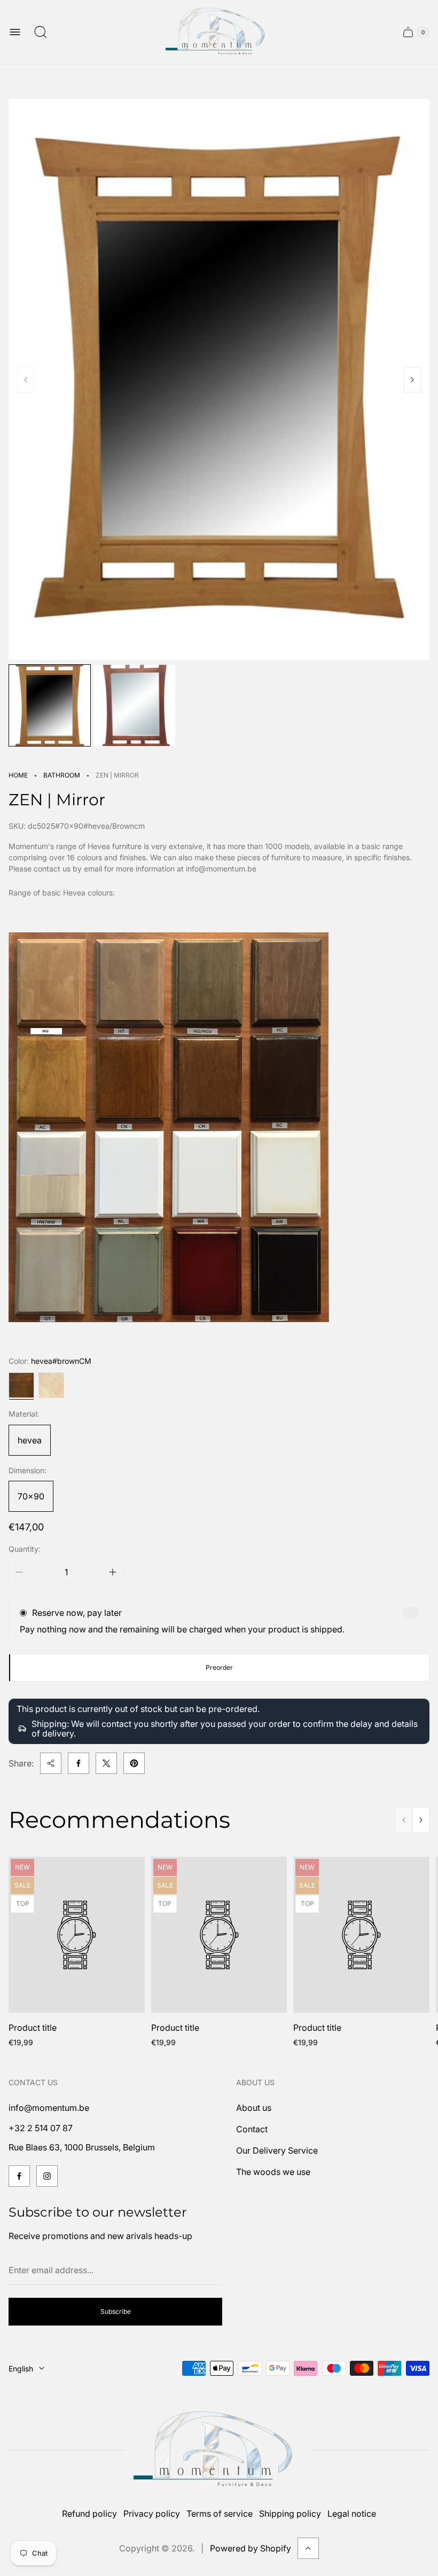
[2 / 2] (134, 705)
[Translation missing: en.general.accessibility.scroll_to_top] (308, 2548)
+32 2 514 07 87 (41, 2128)
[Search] (41, 32)
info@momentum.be (49, 2108)
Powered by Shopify (251, 2548)
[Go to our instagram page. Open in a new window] (47, 2176)
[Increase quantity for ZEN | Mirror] (113, 1572)
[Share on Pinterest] (134, 1763)
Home (18, 775)
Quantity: (25, 1549)
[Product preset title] (77, 1935)
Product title (33, 2028)
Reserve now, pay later (77, 1613)
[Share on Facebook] (79, 1763)
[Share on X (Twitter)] (106, 1763)
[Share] (51, 1763)
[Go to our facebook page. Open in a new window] (19, 2176)
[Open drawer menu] (15, 32)
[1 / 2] (50, 705)
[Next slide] (412, 380)
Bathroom (62, 775)
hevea (30, 1440)
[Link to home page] (219, 2450)
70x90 (31, 1496)
